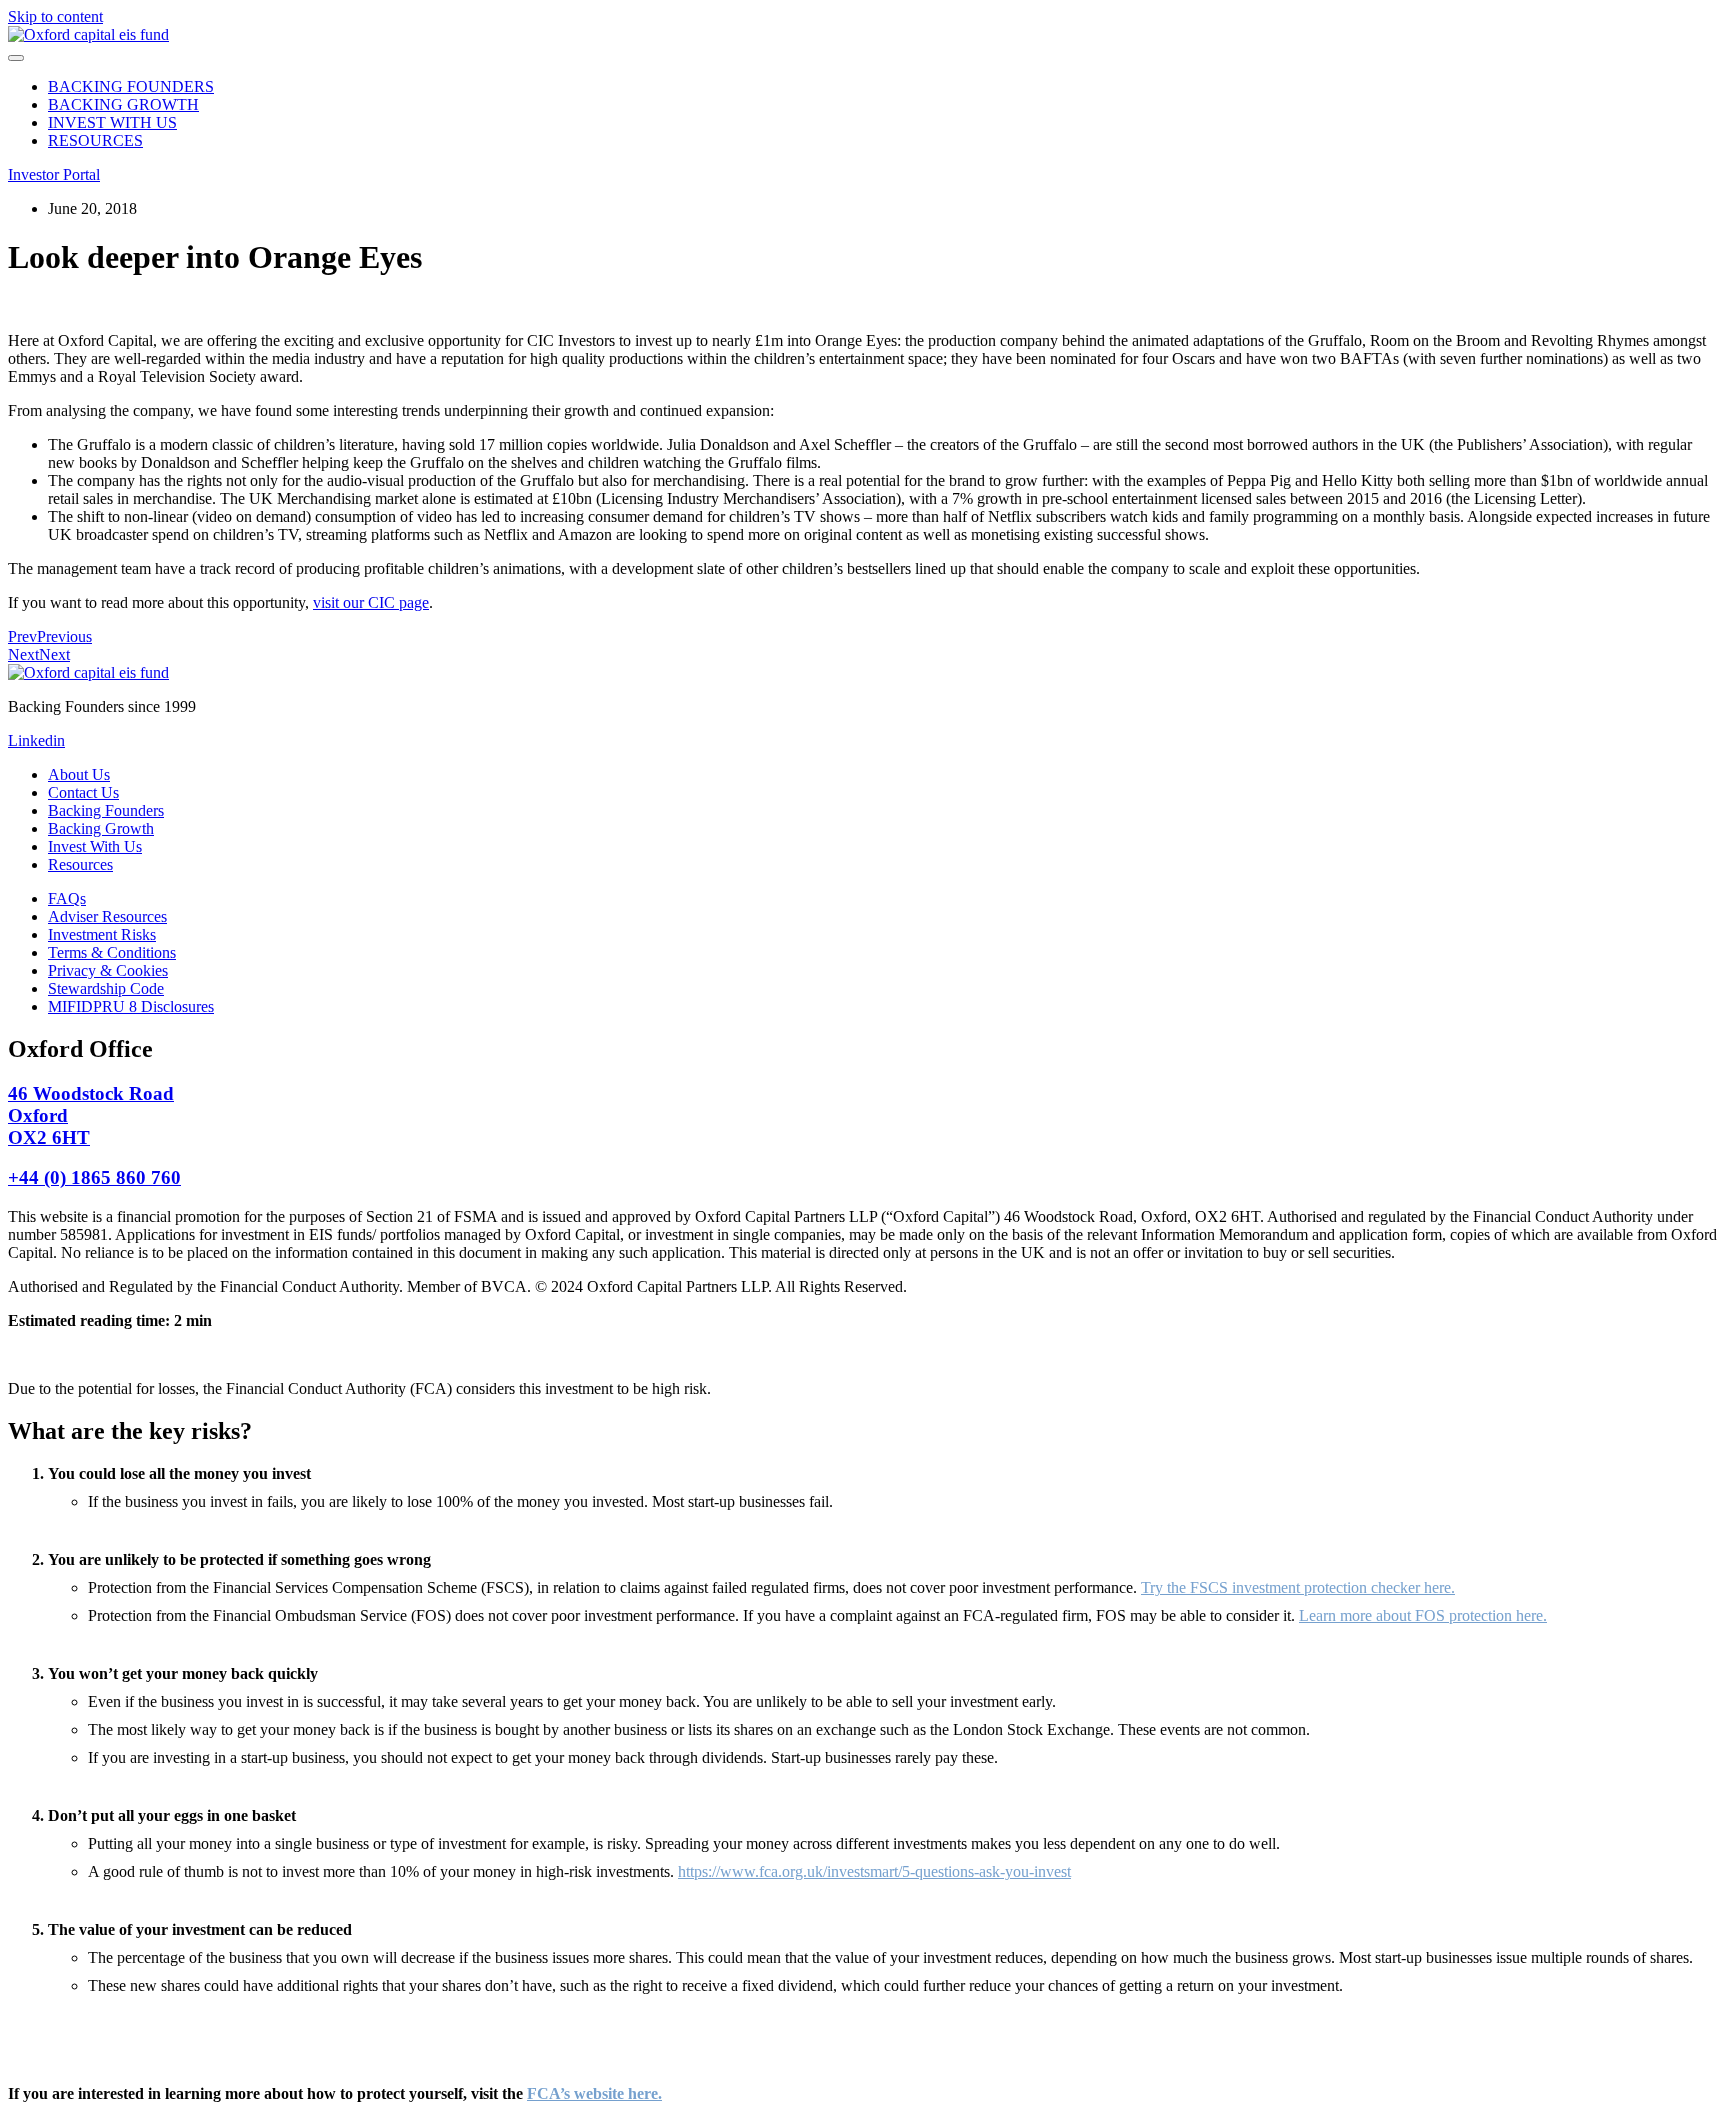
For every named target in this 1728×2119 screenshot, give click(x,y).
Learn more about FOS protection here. (1423, 1615)
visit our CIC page (371, 602)
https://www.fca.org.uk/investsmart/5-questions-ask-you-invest (874, 1871)
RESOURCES (95, 140)
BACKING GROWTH (123, 104)
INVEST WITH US (112, 122)
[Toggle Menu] (16, 58)
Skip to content (55, 16)
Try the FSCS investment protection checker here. (1298, 1587)
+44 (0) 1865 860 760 (94, 1177)
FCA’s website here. (594, 2093)
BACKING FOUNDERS (131, 86)
